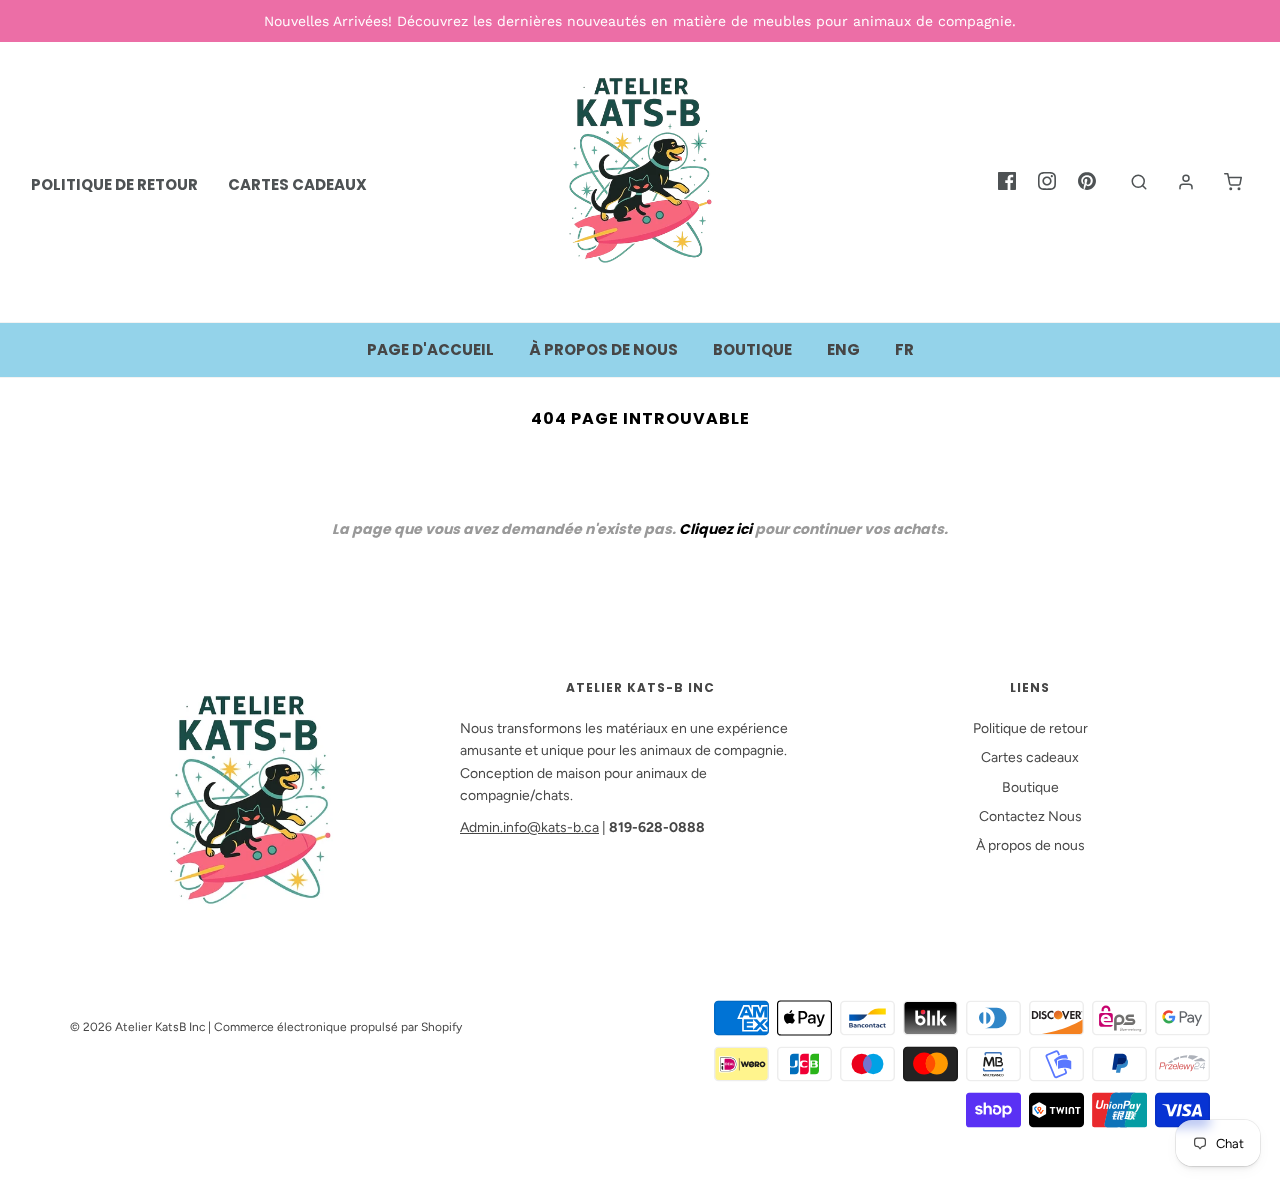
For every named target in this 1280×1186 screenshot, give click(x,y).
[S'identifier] (1176, 182)
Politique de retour (1030, 728)
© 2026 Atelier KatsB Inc (137, 1027)
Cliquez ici (715, 529)
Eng (843, 349)
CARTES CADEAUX (297, 184)
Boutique (752, 349)
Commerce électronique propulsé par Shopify (338, 1027)
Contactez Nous (1030, 816)
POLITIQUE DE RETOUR (114, 184)
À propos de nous (603, 349)
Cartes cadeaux (1030, 757)
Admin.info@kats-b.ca (529, 827)
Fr (904, 349)
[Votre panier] (1223, 182)
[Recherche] (1129, 182)
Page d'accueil (430, 349)
